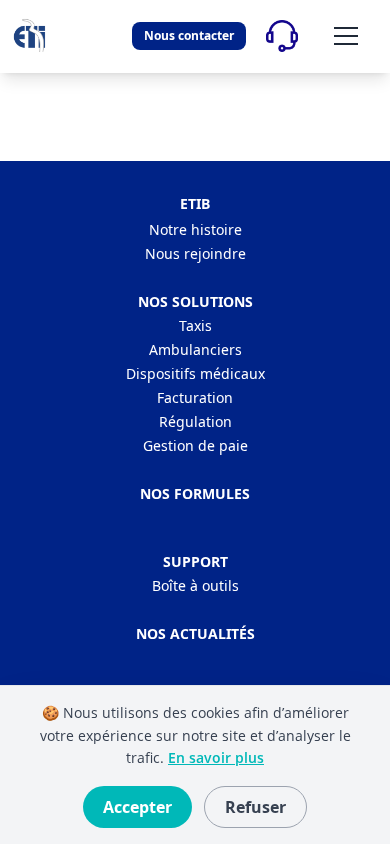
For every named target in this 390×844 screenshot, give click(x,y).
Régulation (195, 421)
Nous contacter (189, 35)
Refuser (255, 807)
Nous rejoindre (195, 253)
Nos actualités (195, 633)
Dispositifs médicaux (195, 373)
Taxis (195, 325)
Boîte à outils (195, 585)
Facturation (195, 397)
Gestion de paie (195, 445)
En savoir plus (216, 757)
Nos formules (195, 493)
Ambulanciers (195, 349)
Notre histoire (195, 229)
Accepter (137, 807)
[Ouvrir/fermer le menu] (346, 36)
